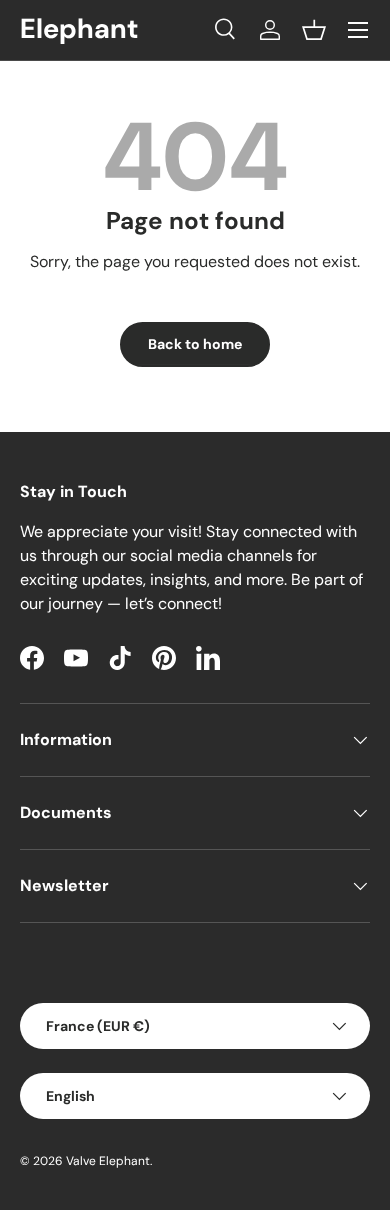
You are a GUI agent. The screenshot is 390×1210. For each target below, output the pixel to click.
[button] (314, 30)
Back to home (195, 344)
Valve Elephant (108, 1161)
